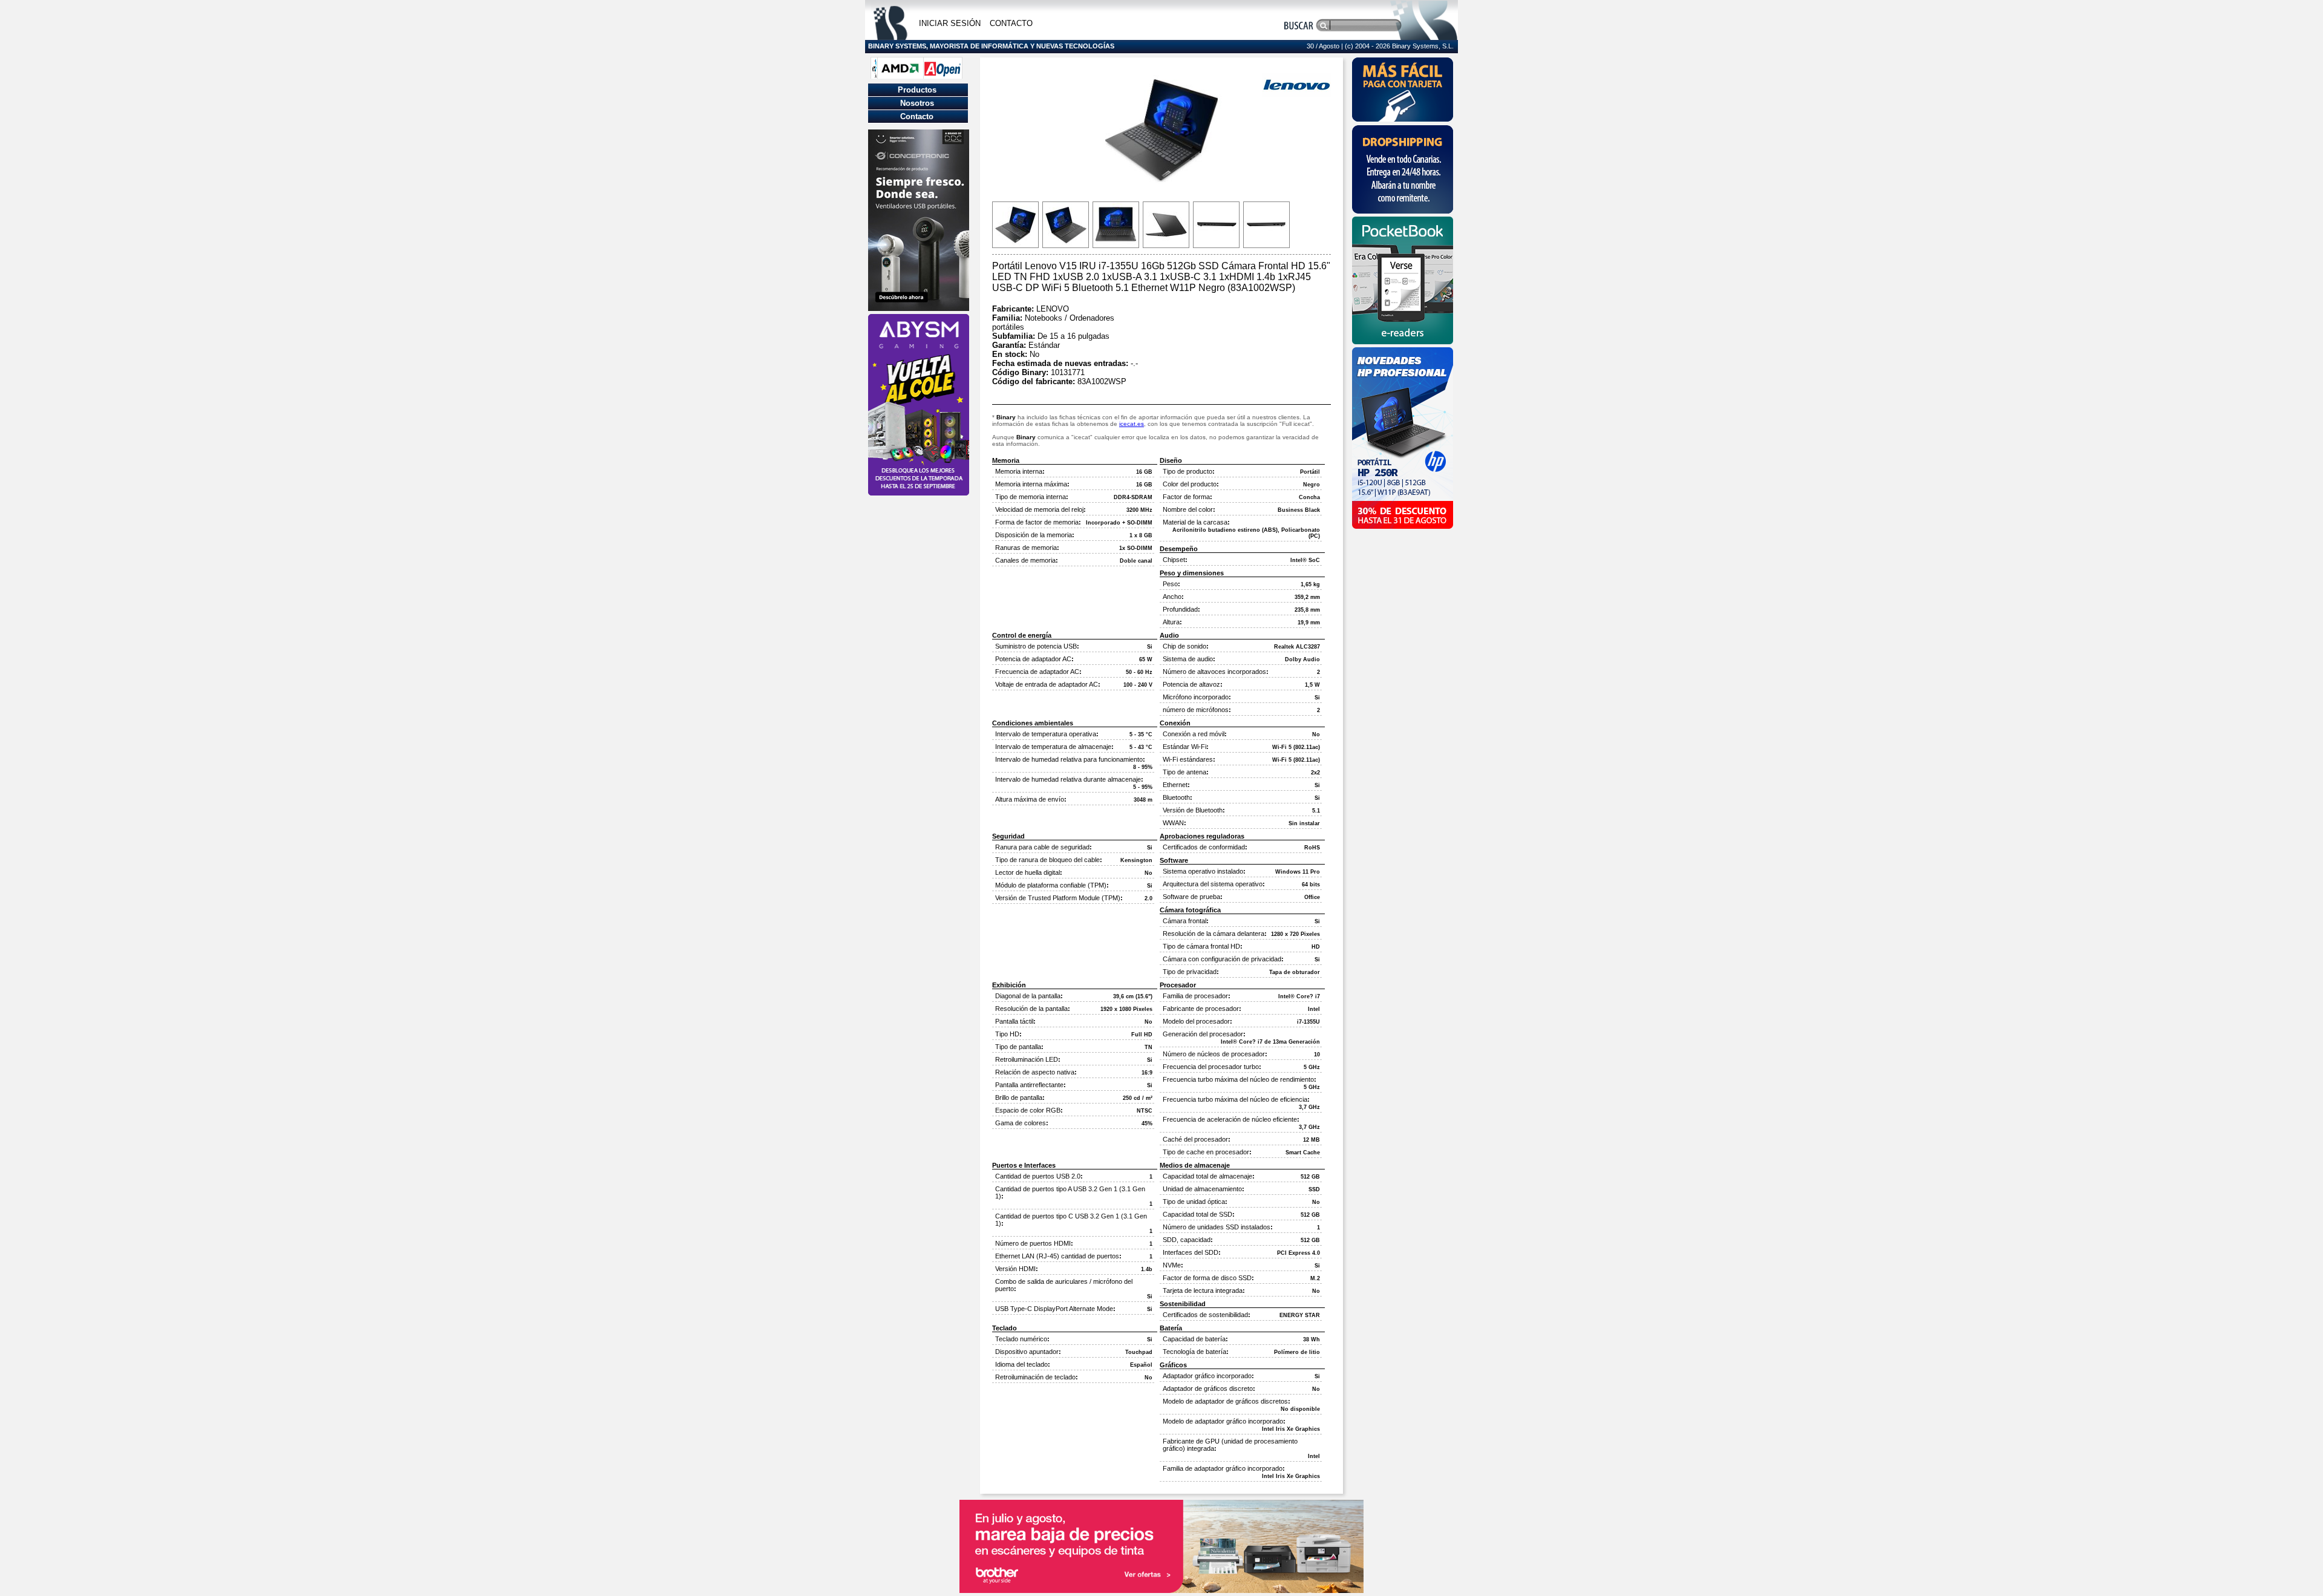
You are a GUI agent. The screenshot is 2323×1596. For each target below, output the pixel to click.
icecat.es (1132, 424)
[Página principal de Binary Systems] (890, 37)
